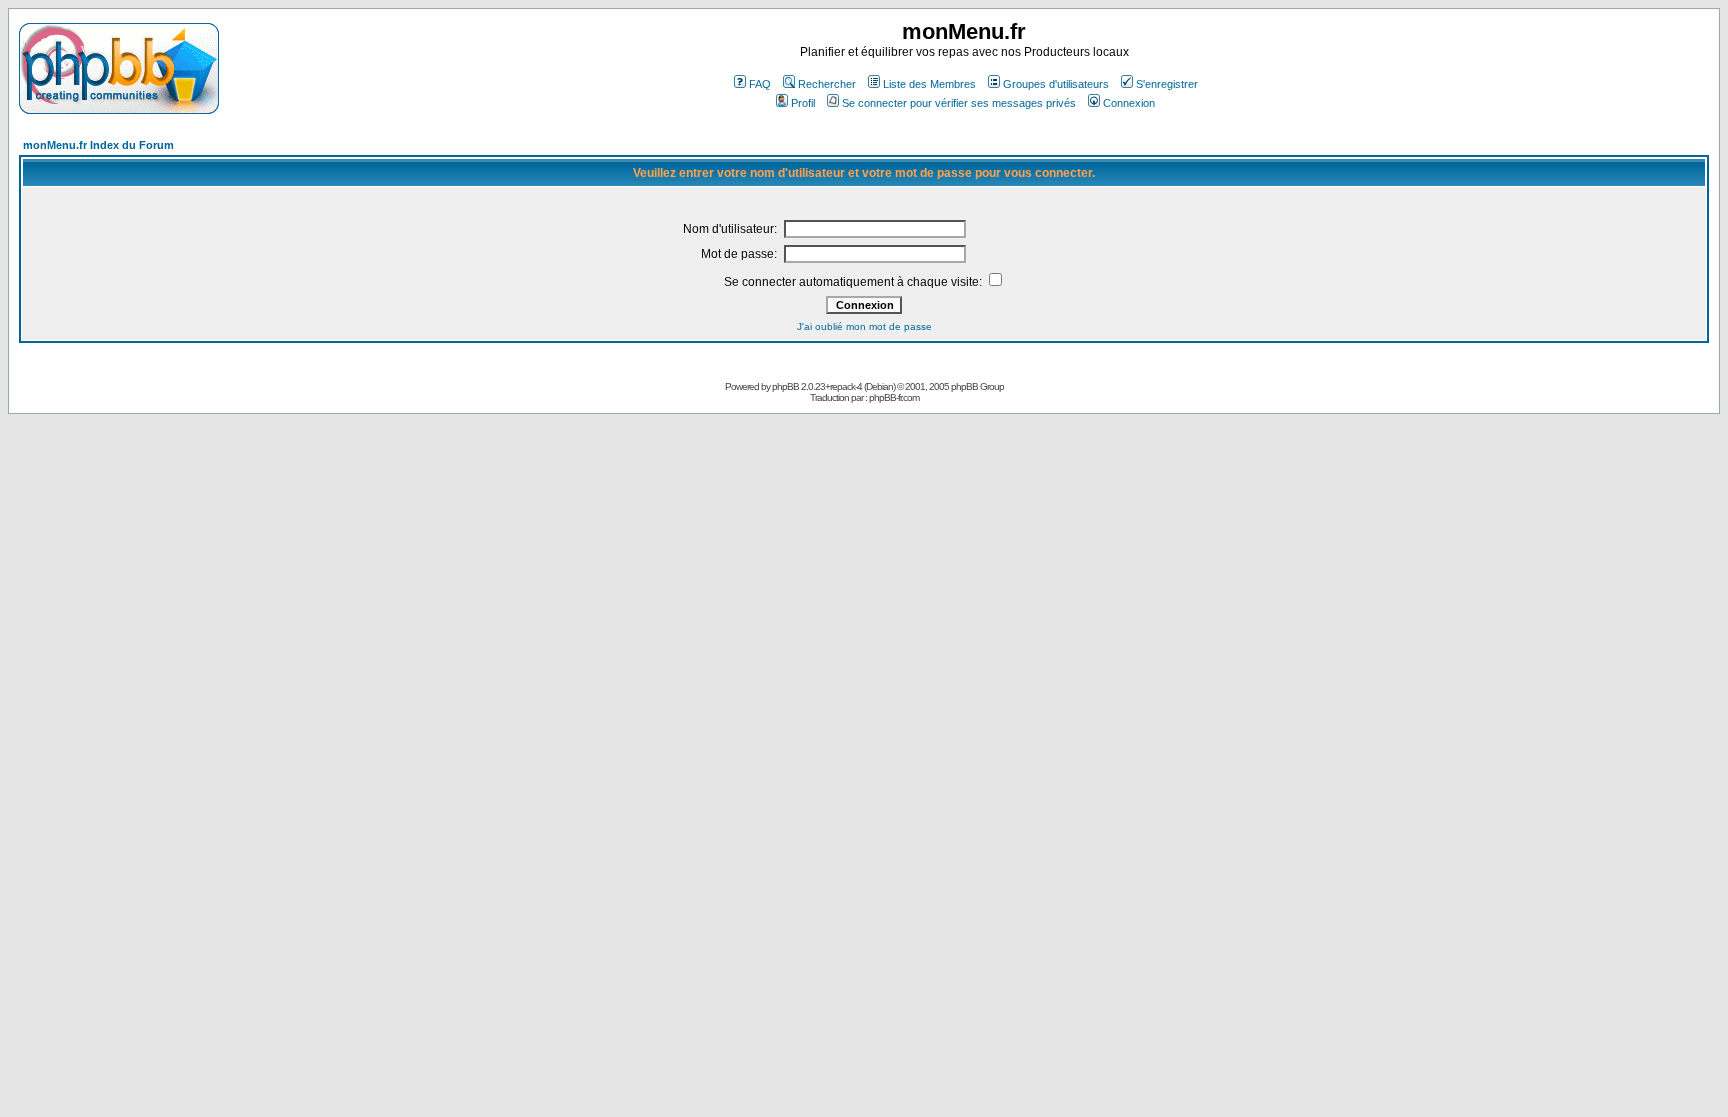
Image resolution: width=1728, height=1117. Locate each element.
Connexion (1129, 103)
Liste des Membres (929, 84)
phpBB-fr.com (894, 397)
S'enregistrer (1167, 84)
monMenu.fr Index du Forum (98, 145)
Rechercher (827, 84)
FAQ (760, 84)
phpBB (785, 386)
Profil (803, 103)
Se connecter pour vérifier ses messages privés (959, 103)
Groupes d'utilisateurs (1056, 84)
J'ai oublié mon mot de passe (864, 326)
